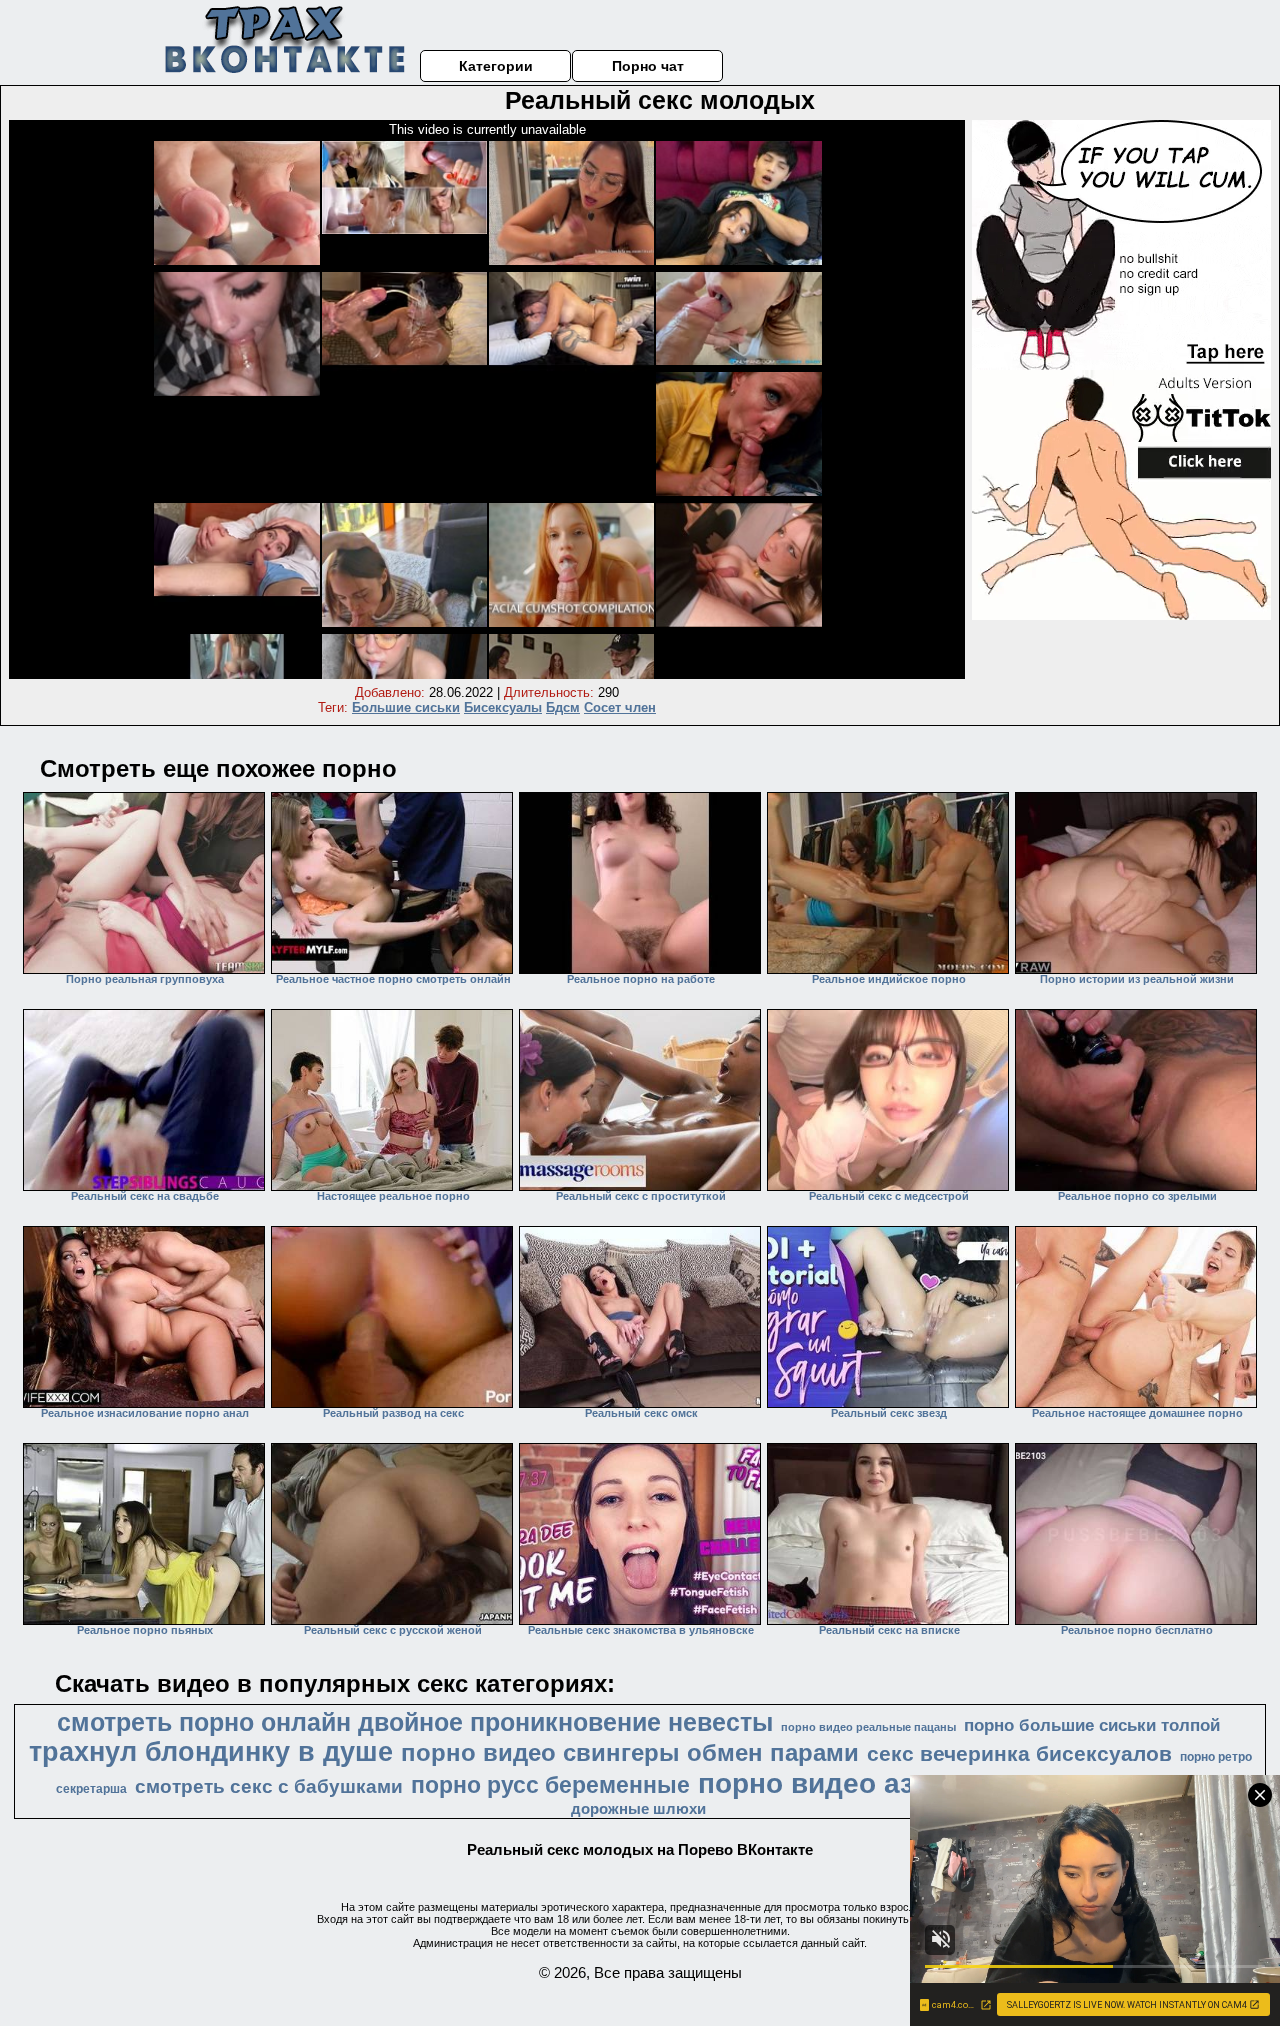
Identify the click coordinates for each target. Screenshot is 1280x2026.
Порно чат (648, 66)
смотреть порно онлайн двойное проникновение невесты (415, 1722)
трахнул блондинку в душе (211, 1752)
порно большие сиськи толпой (1092, 1725)
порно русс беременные (550, 1785)
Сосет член (620, 707)
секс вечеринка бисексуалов (1019, 1754)
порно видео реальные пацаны (868, 1727)
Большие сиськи (406, 707)
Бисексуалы (503, 707)
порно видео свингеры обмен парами (630, 1752)
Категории (496, 66)
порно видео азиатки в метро (904, 1783)
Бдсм (563, 707)
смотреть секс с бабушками (269, 1786)
